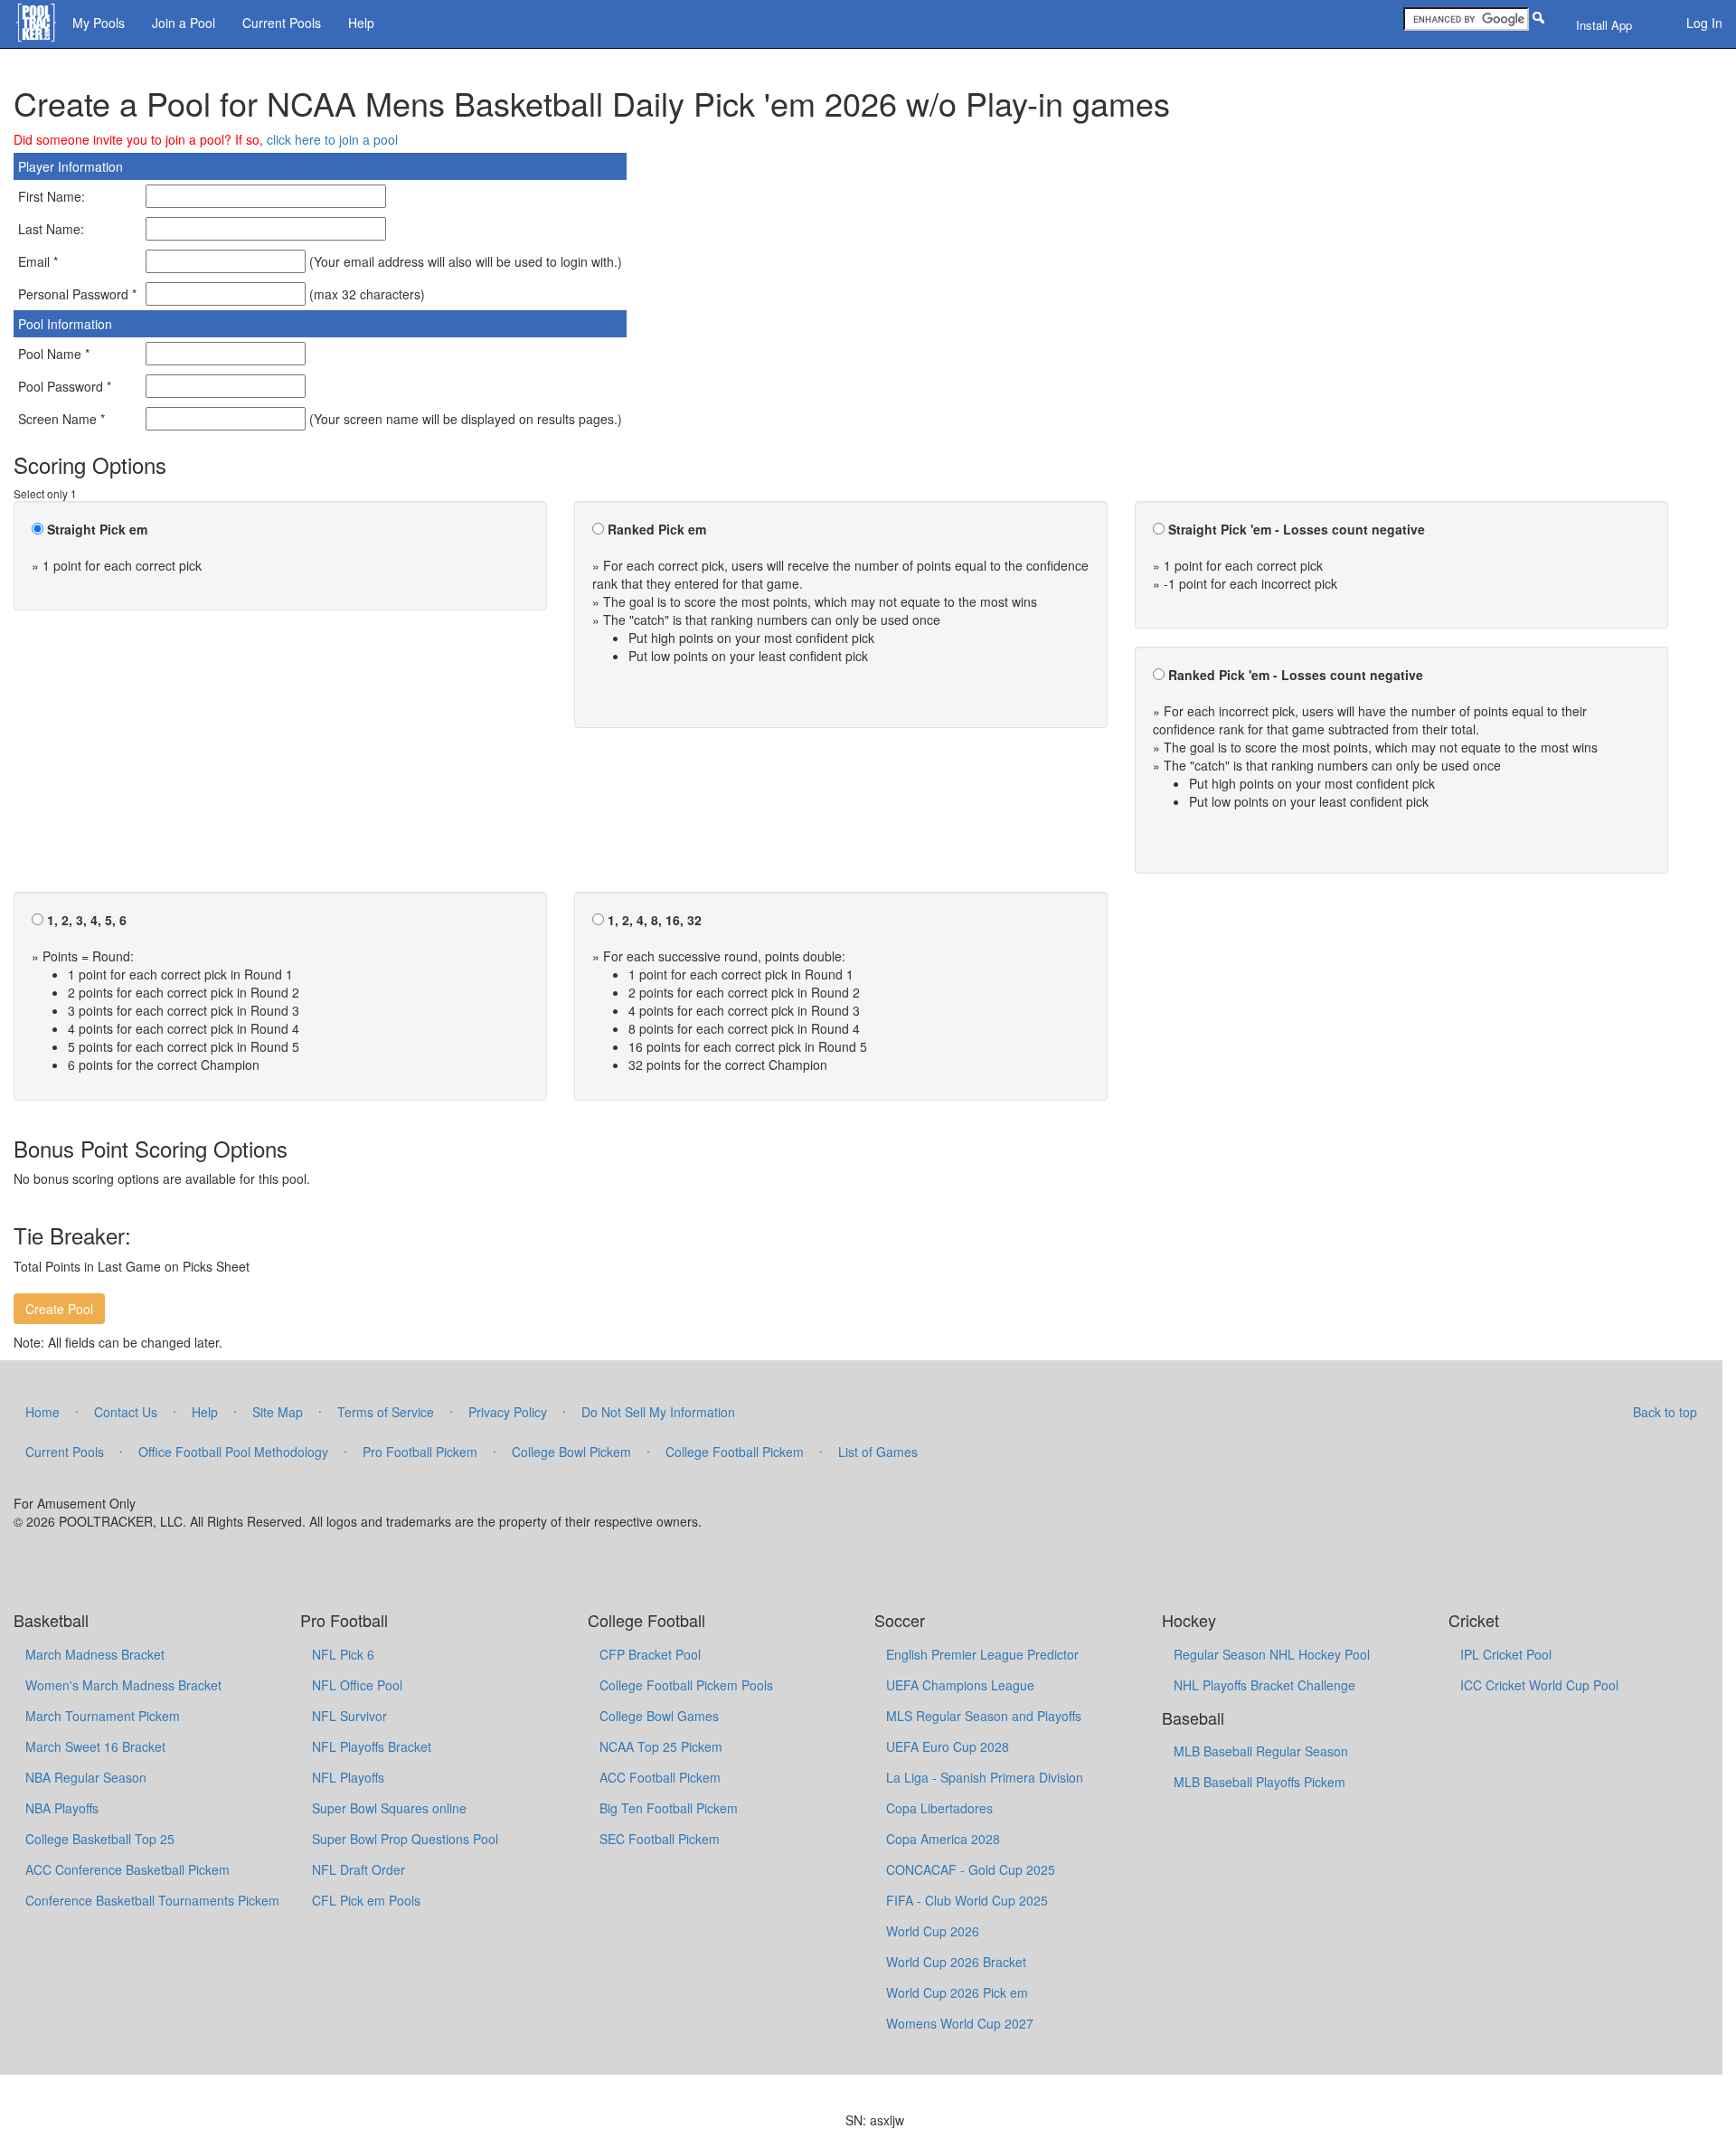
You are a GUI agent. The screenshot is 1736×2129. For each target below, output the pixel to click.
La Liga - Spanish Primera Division (985, 1777)
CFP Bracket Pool (650, 1654)
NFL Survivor (349, 1716)
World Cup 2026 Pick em (957, 1992)
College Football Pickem (735, 1452)
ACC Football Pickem (660, 1777)
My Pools (99, 23)
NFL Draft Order (359, 1869)
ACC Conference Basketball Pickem (127, 1869)
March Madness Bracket (95, 1654)
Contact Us (126, 1412)
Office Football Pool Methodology (233, 1452)
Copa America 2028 (943, 1839)
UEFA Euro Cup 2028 (948, 1746)
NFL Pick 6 (343, 1654)
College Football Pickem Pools (686, 1685)
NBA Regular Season (86, 1777)
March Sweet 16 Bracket (95, 1746)
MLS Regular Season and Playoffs (984, 1716)
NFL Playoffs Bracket (372, 1746)
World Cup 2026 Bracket (956, 1962)
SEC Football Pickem (660, 1839)
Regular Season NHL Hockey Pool (1272, 1654)
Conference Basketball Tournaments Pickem (152, 1900)
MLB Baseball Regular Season (1261, 1751)
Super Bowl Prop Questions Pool (405, 1839)
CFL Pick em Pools (366, 1900)
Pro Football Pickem (420, 1452)
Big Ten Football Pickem (669, 1808)
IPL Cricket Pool (1506, 1654)
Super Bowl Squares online (389, 1808)
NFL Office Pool (357, 1685)
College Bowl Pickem (571, 1452)
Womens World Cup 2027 (960, 2023)
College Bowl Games (659, 1716)
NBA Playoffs (62, 1808)
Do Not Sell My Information (658, 1412)
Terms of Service (386, 1412)
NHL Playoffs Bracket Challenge (1264, 1685)
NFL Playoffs (348, 1777)
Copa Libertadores (939, 1808)
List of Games (878, 1452)
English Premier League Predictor (982, 1654)
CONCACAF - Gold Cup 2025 (971, 1869)
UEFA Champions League (960, 1685)
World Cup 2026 (933, 1931)
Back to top (1665, 1412)
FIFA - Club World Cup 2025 (967, 1900)
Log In (1704, 23)
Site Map (278, 1412)
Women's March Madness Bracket (123, 1685)
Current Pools (282, 23)
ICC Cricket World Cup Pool (1539, 1685)
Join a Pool (184, 23)
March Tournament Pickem (103, 1716)
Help (361, 23)
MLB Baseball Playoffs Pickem (1260, 1782)
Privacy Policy (508, 1412)
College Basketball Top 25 (100, 1839)
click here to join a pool (332, 139)
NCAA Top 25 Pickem (661, 1746)
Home (42, 1412)
